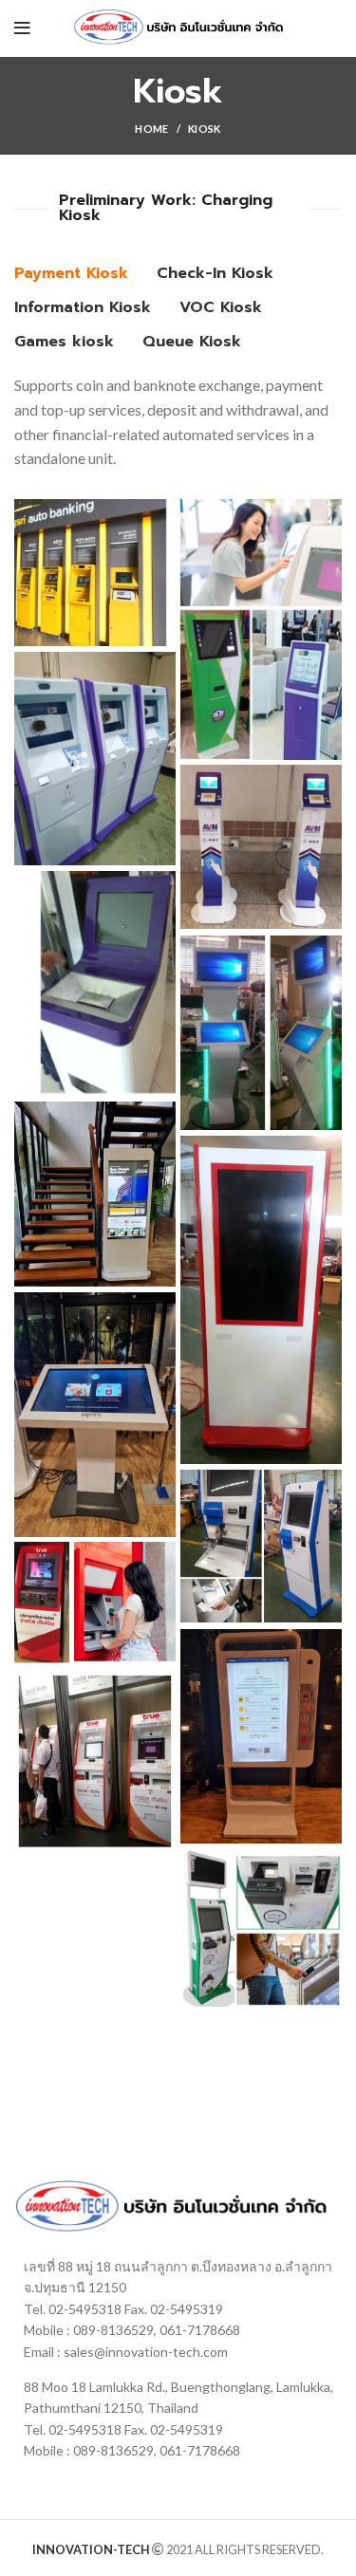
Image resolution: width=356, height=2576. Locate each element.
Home (151, 129)
